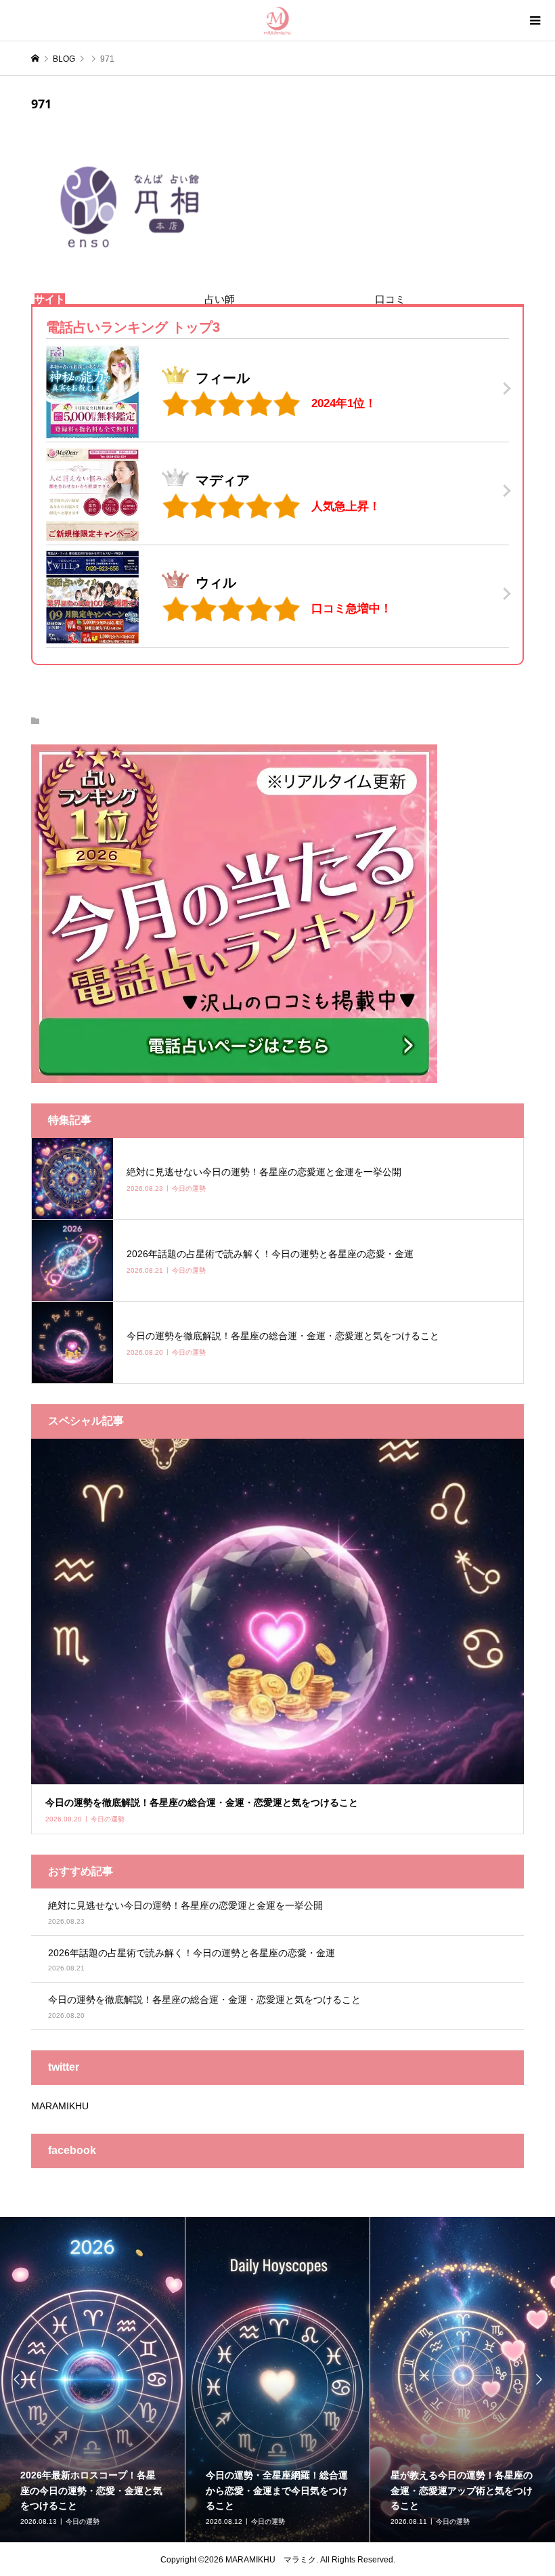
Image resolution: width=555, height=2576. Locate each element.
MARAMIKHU (60, 2106)
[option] (93, 2380)
